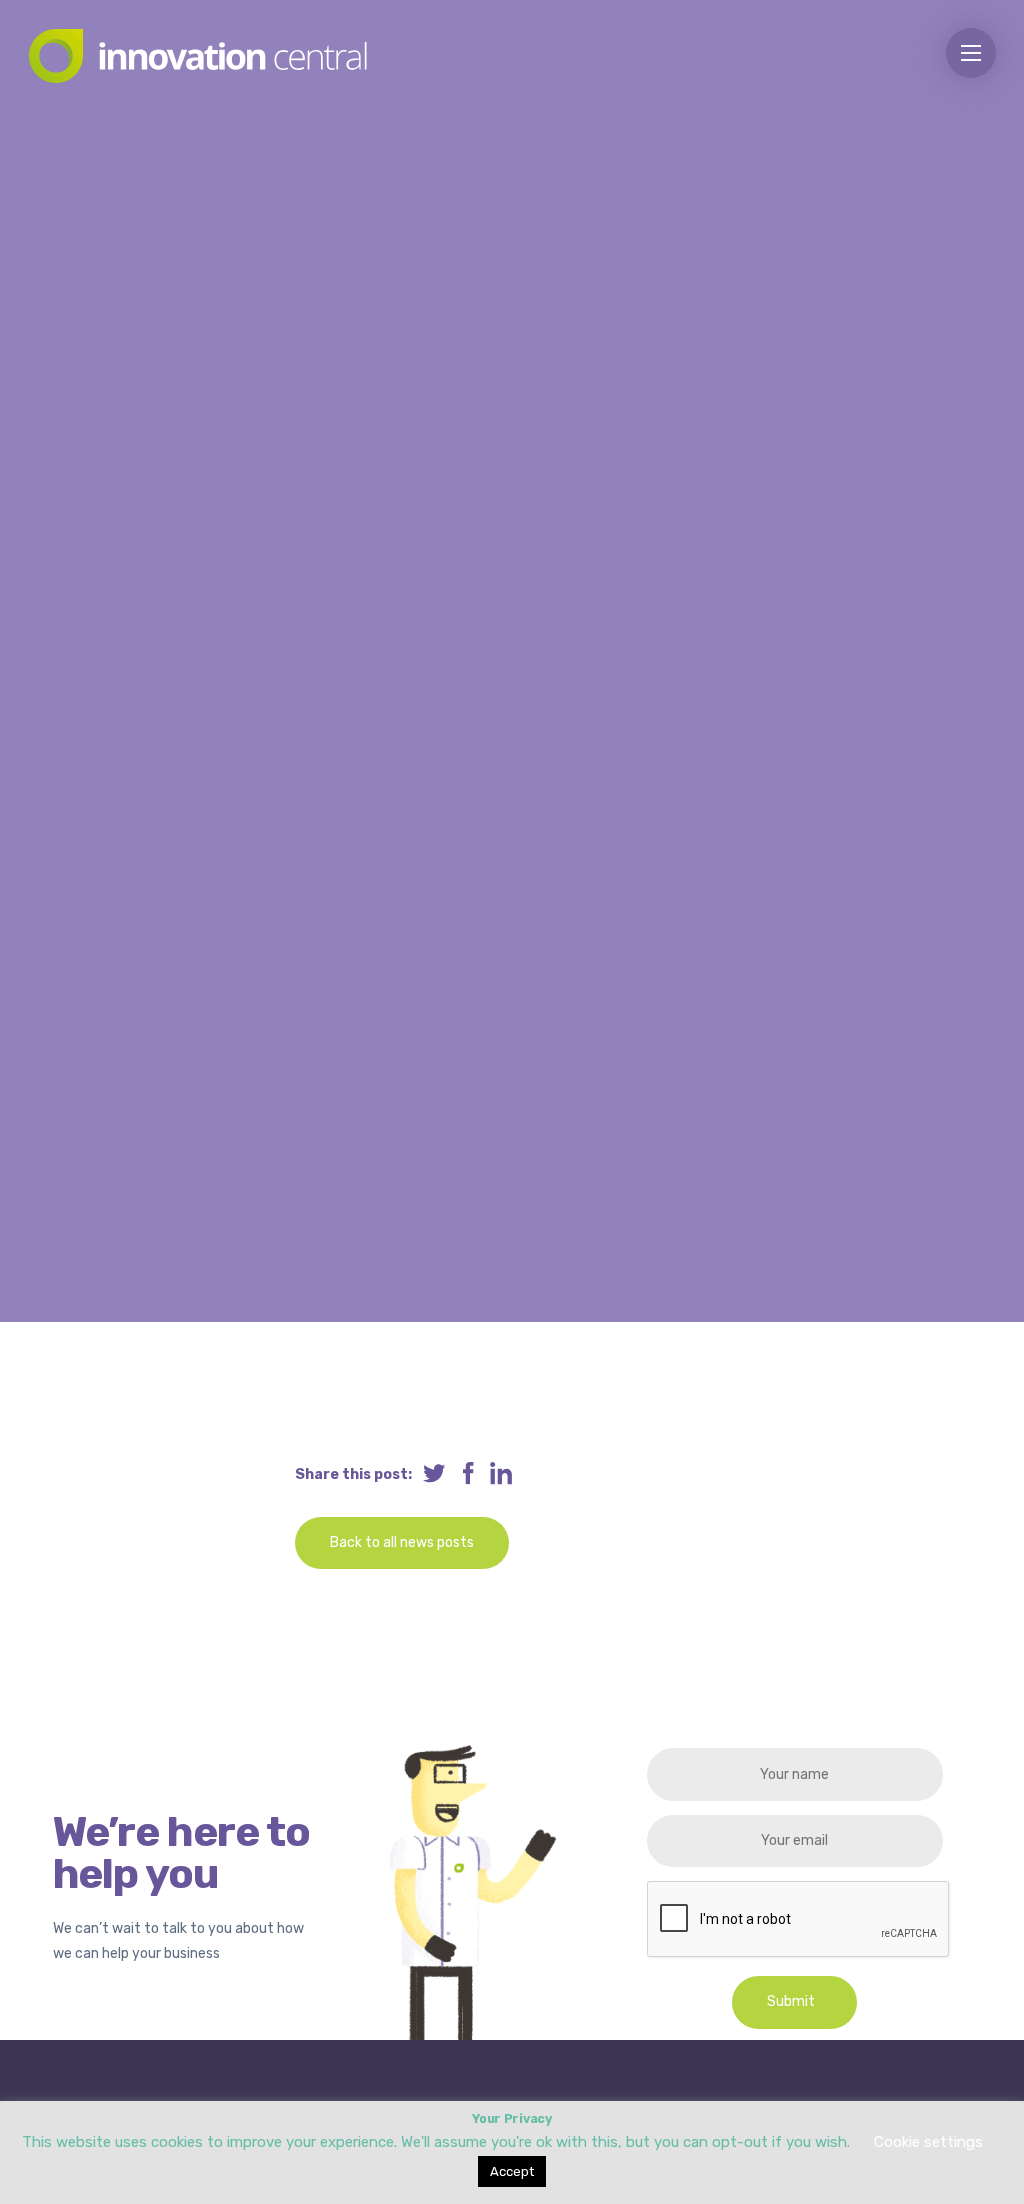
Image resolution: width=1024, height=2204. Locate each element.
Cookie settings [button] (928, 2142)
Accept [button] (512, 2171)
